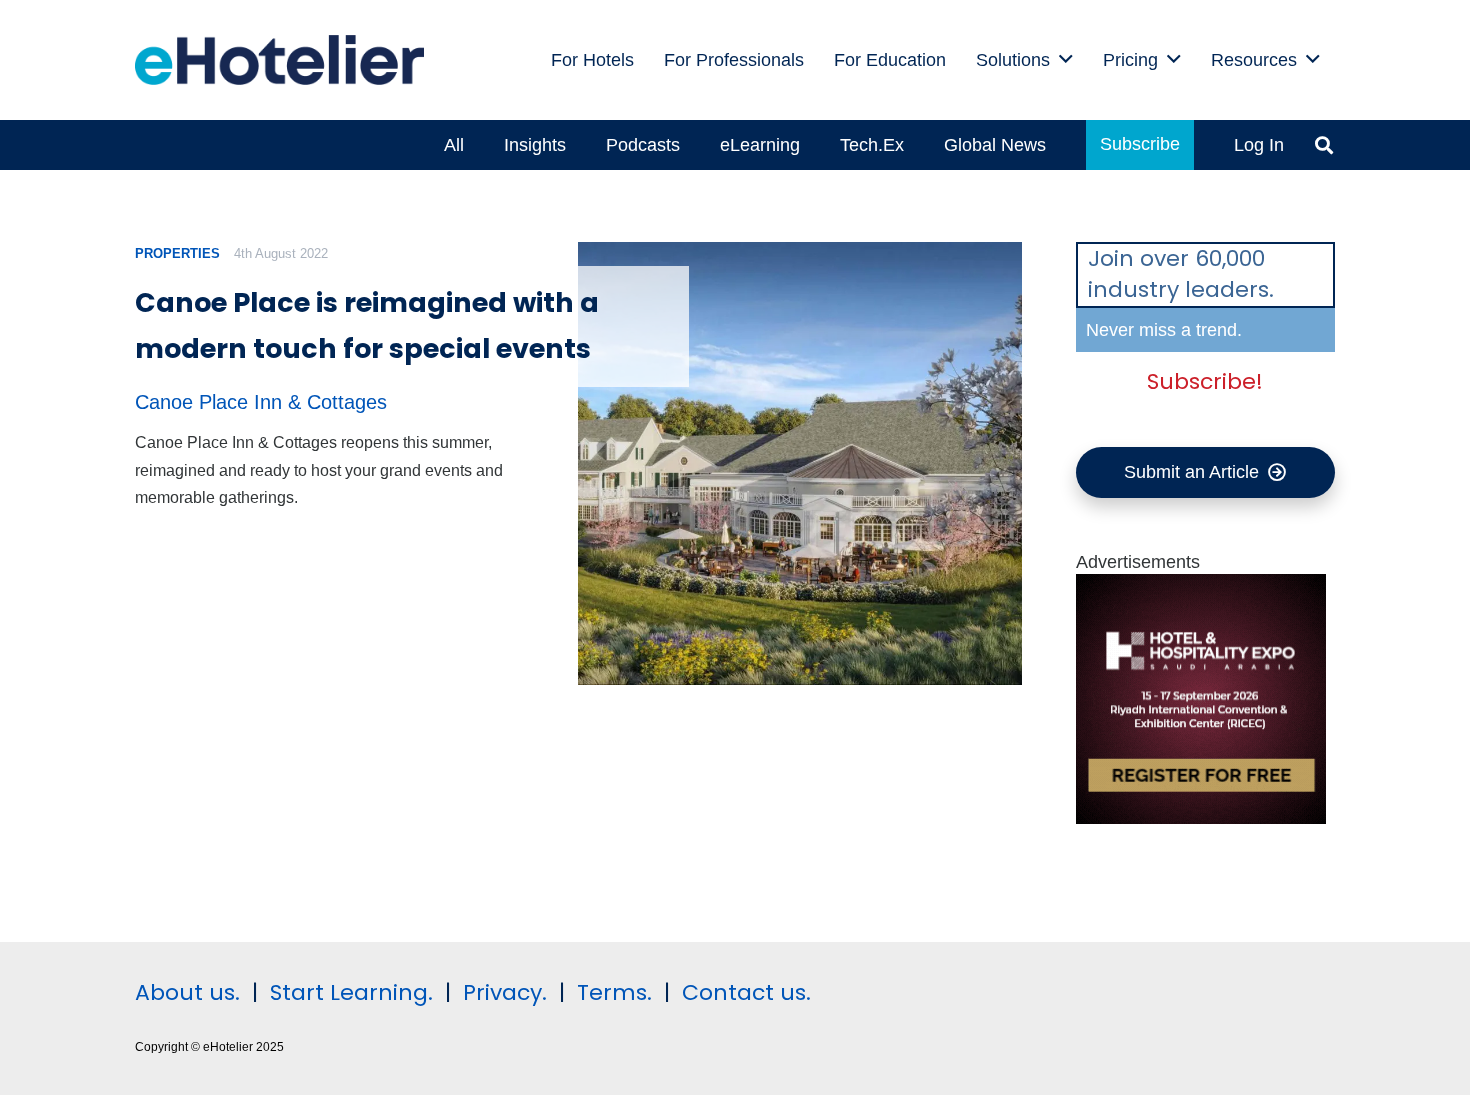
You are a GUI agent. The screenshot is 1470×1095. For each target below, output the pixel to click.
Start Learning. (348, 992)
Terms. (614, 992)
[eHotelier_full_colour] (279, 60)
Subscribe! (1205, 381)
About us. (187, 992)
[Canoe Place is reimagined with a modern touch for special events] (799, 463)
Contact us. (746, 992)
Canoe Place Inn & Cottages (261, 402)
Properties (177, 253)
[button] (1066, 60)
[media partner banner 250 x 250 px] (1201, 818)
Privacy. (505, 992)
